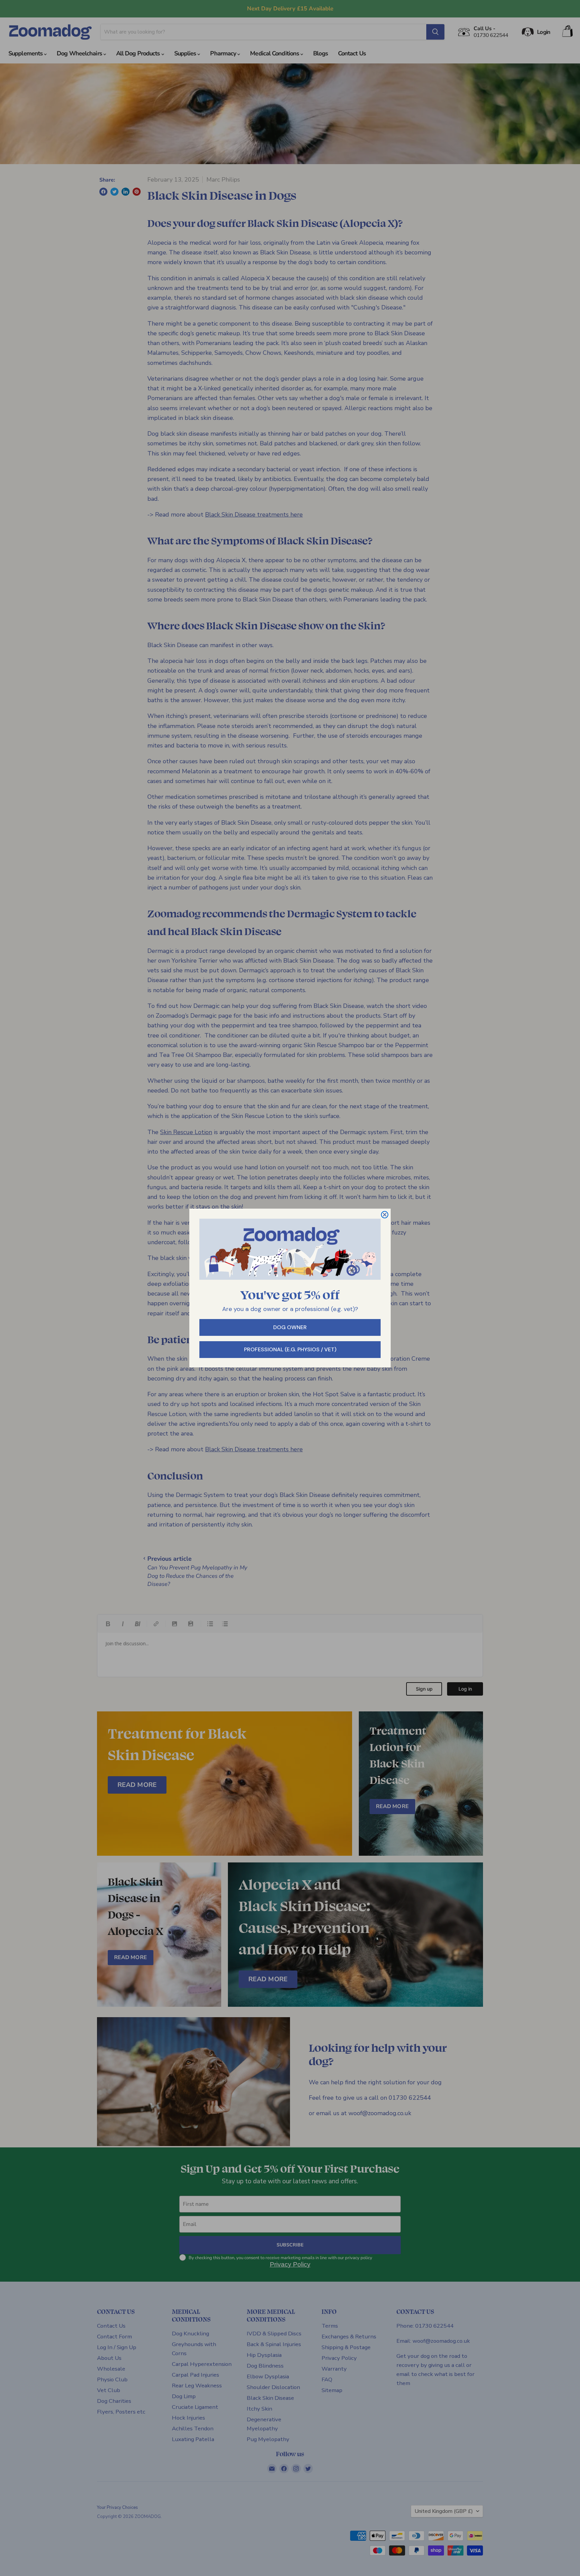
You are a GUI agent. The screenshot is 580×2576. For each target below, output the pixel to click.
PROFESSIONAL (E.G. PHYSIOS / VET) (290, 1349)
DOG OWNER (290, 1327)
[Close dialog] (385, 1215)
